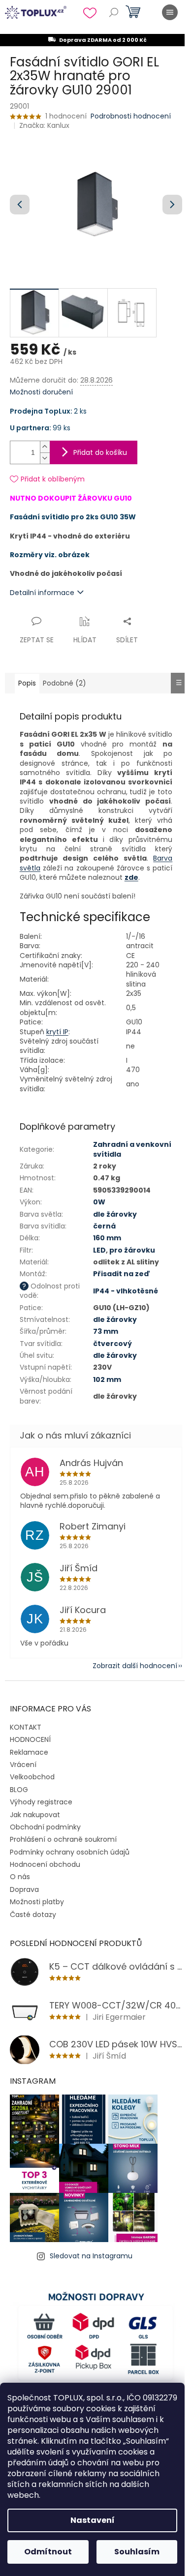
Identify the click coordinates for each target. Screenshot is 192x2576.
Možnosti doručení (41, 392)
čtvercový (112, 1344)
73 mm (106, 1331)
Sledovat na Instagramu (91, 2256)
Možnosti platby (37, 1902)
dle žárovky (115, 1214)
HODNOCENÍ (30, 1739)
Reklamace (29, 1752)
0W (99, 1202)
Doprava (24, 1889)
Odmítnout (48, 2552)
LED (99, 1250)
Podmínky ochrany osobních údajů (70, 1852)
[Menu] (170, 12)
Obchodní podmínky (45, 1827)
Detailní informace (42, 593)
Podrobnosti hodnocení (131, 116)
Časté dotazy (33, 1915)
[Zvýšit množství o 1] (45, 447)
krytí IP (57, 1032)
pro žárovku (132, 1250)
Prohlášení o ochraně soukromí (63, 1839)
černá (104, 1226)
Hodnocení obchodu (45, 1864)
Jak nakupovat (35, 1815)
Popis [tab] (27, 683)
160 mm (107, 1238)
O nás (20, 1877)
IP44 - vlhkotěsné (126, 1291)
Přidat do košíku (100, 452)
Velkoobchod (32, 1777)
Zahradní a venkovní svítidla (132, 1149)
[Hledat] (114, 12)
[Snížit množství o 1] (45, 458)
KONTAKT (26, 1727)
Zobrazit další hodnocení (135, 1666)
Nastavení (93, 2520)
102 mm (107, 1379)
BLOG (19, 1790)
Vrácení (23, 1765)
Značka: (44, 125)
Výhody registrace (41, 1802)
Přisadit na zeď (122, 1274)
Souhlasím (137, 2552)
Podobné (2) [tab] (64, 683)
